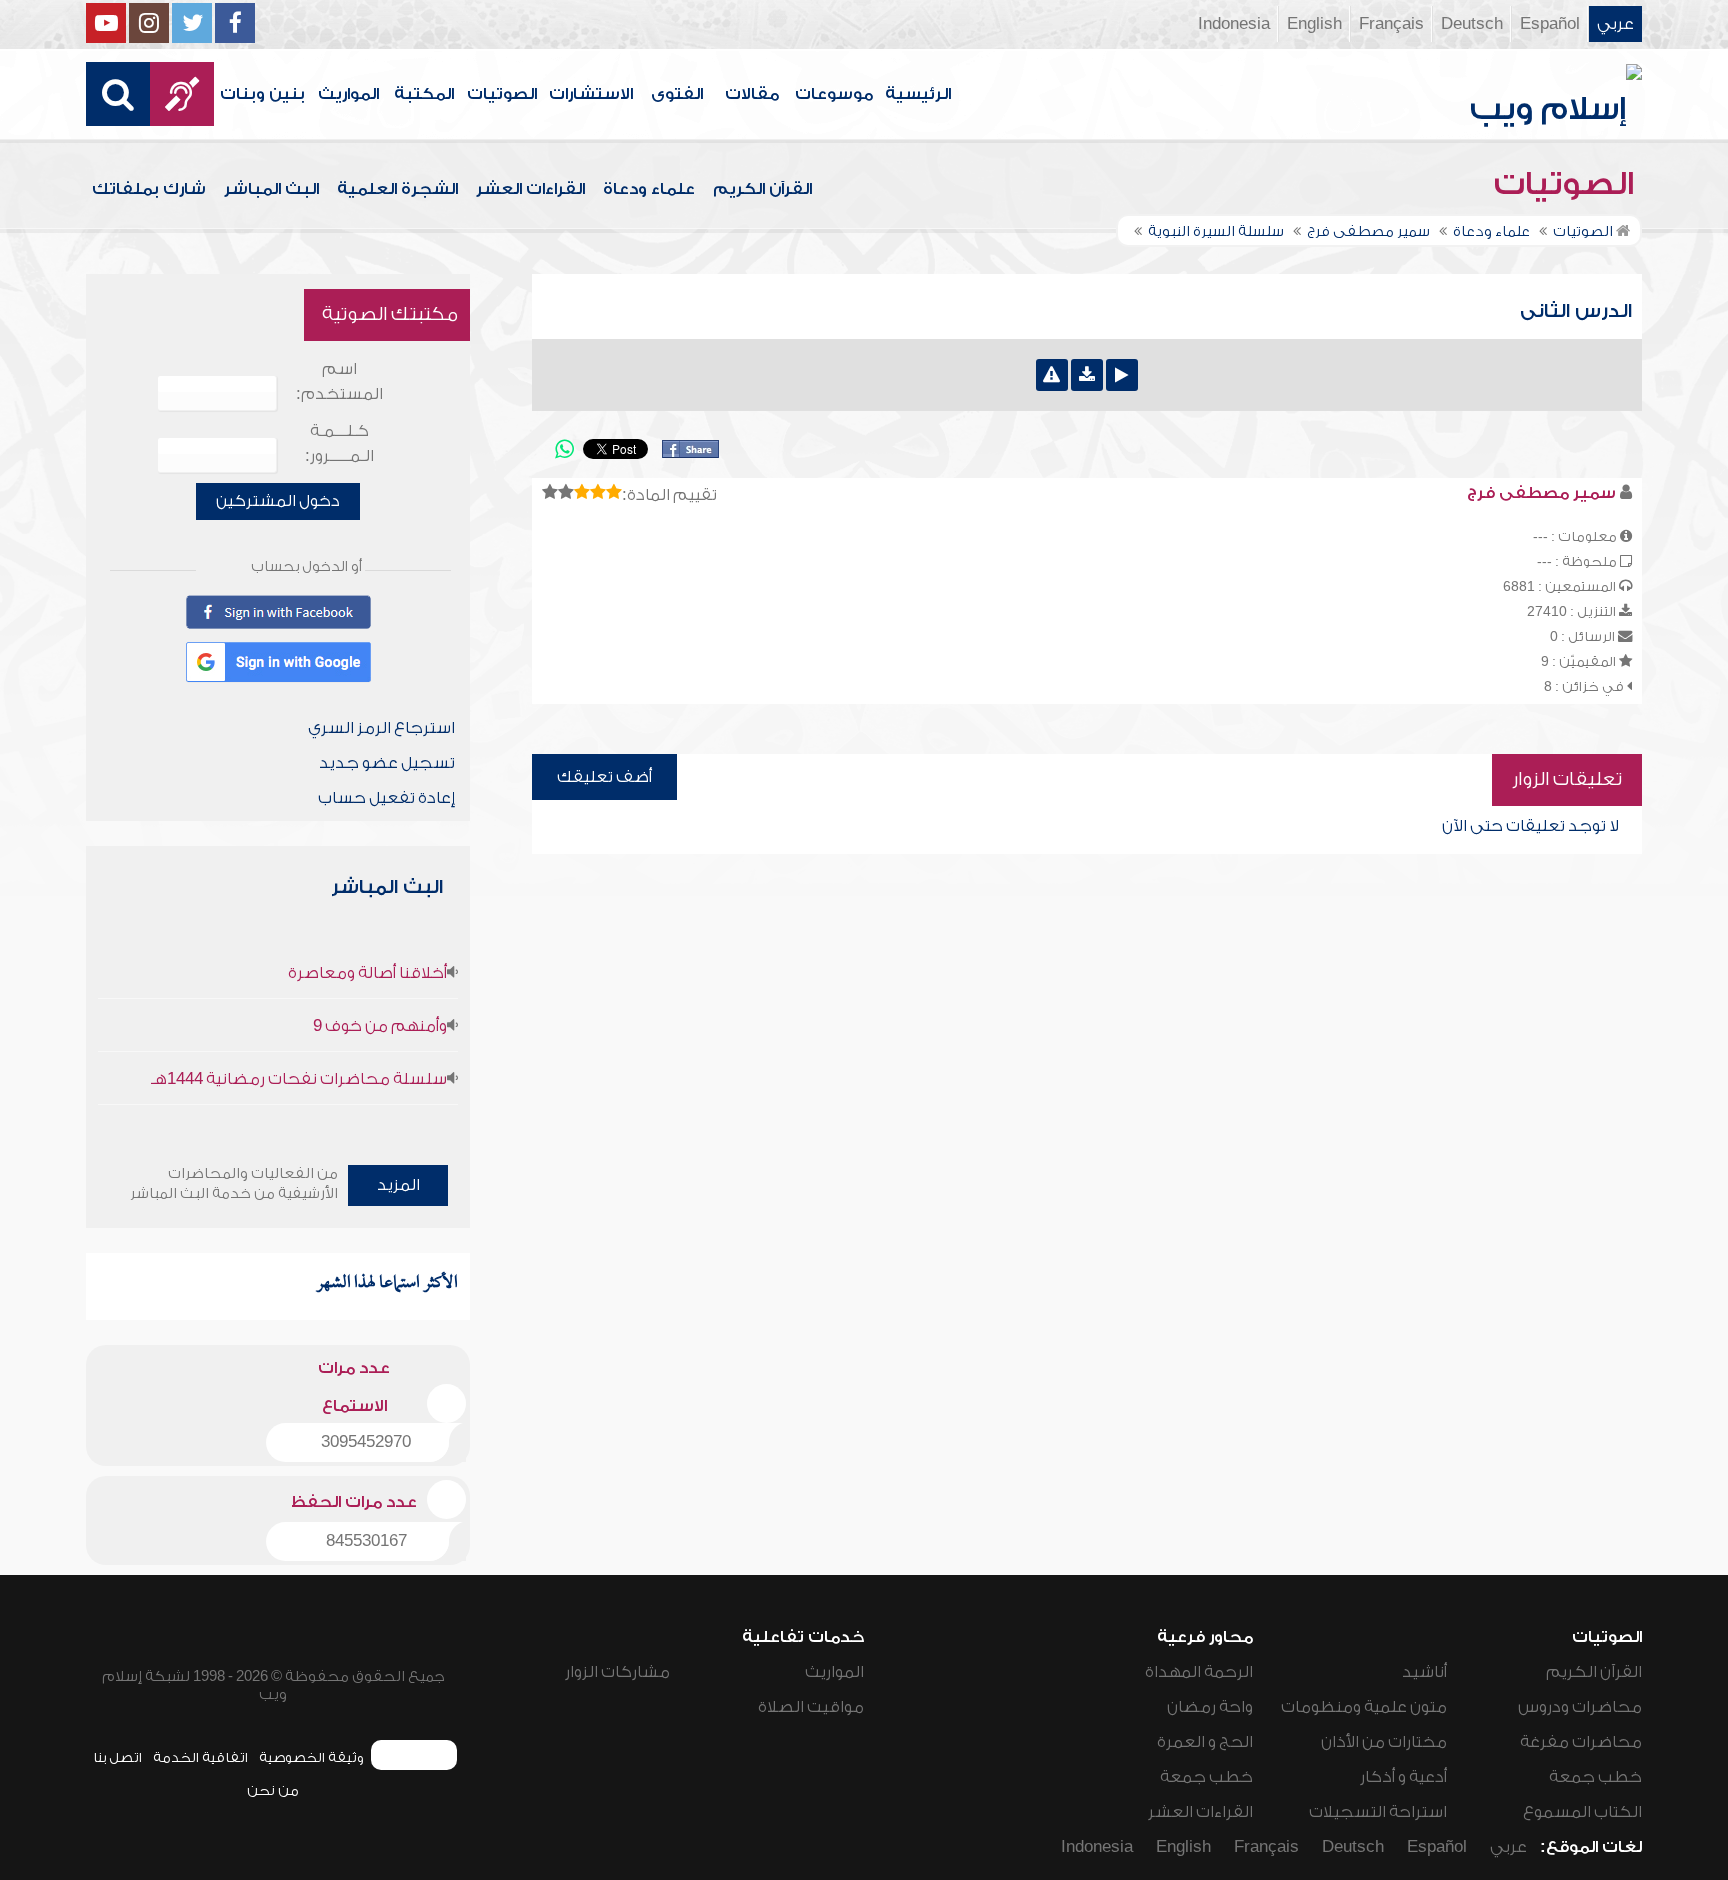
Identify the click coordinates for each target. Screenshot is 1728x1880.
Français (1391, 24)
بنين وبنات (262, 94)
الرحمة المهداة (1199, 1672)
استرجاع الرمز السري (381, 728)
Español (1550, 24)
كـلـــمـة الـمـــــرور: (339, 443)
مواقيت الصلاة (811, 1707)
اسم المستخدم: (339, 381)
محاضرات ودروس (1580, 1707)
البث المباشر (271, 189)
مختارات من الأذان (1384, 1742)
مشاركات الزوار (617, 1672)
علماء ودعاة (649, 189)
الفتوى (677, 94)
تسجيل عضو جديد (387, 763)
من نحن (273, 1790)
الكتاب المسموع (1582, 1812)
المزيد (398, 1185)
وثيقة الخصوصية (311, 1757)
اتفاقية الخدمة (200, 1757)
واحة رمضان (1210, 1707)
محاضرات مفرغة (1581, 1742)
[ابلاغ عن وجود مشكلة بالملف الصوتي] (1052, 375)
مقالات (752, 94)
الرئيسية (918, 94)
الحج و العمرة (1205, 1742)
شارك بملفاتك (149, 189)
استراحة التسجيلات (1378, 1812)
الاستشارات (591, 94)
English (1314, 24)
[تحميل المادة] (1087, 375)
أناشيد (1424, 1672)
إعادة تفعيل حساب (386, 798)
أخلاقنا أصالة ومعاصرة (367, 973)
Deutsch (1472, 24)
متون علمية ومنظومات (1364, 1707)
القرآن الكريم (762, 189)
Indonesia (1234, 24)
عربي (1615, 24)
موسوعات (834, 94)
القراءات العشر (530, 189)
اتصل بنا (117, 1757)
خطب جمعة (1595, 1777)
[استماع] (1122, 375)
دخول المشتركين (278, 501)
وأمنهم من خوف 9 (380, 1026)
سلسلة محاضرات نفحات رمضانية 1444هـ (299, 1079)
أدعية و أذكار (1403, 1777)
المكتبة (424, 94)
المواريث (348, 94)
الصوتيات (502, 94)
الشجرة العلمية (397, 189)
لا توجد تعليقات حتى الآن (1530, 826)
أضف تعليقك (604, 777)
